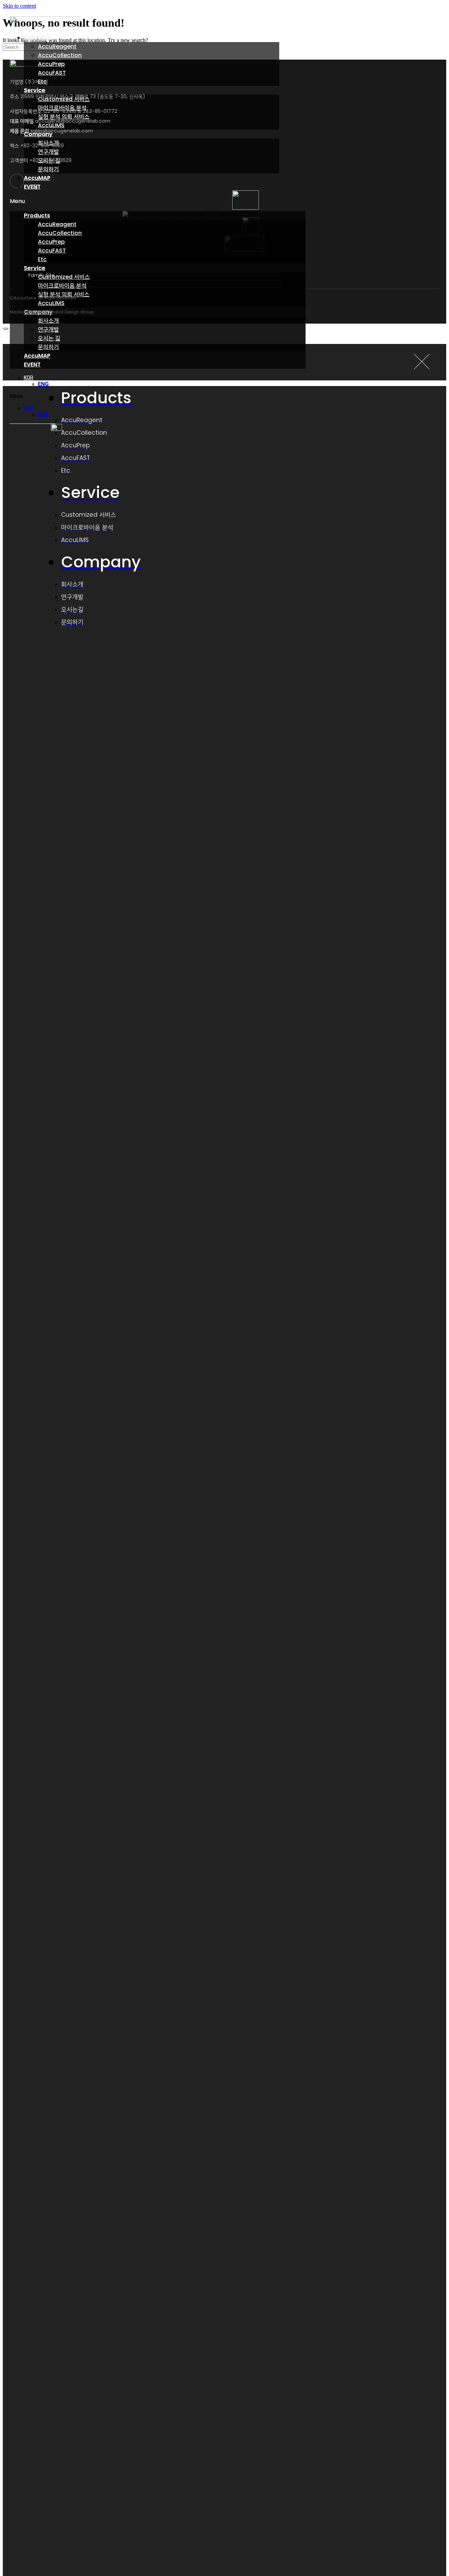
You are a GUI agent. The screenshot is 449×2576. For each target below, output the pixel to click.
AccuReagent (57, 46)
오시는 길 (49, 338)
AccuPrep (51, 64)
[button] (158, 201)
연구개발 (48, 152)
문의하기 (48, 169)
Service (35, 90)
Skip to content (19, 6)
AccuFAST (52, 73)
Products (37, 38)
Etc (42, 259)
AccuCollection (60, 55)
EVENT (32, 364)
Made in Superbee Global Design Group (52, 312)
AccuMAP (37, 356)
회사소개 (48, 321)
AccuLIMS (51, 303)
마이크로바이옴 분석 (62, 286)
